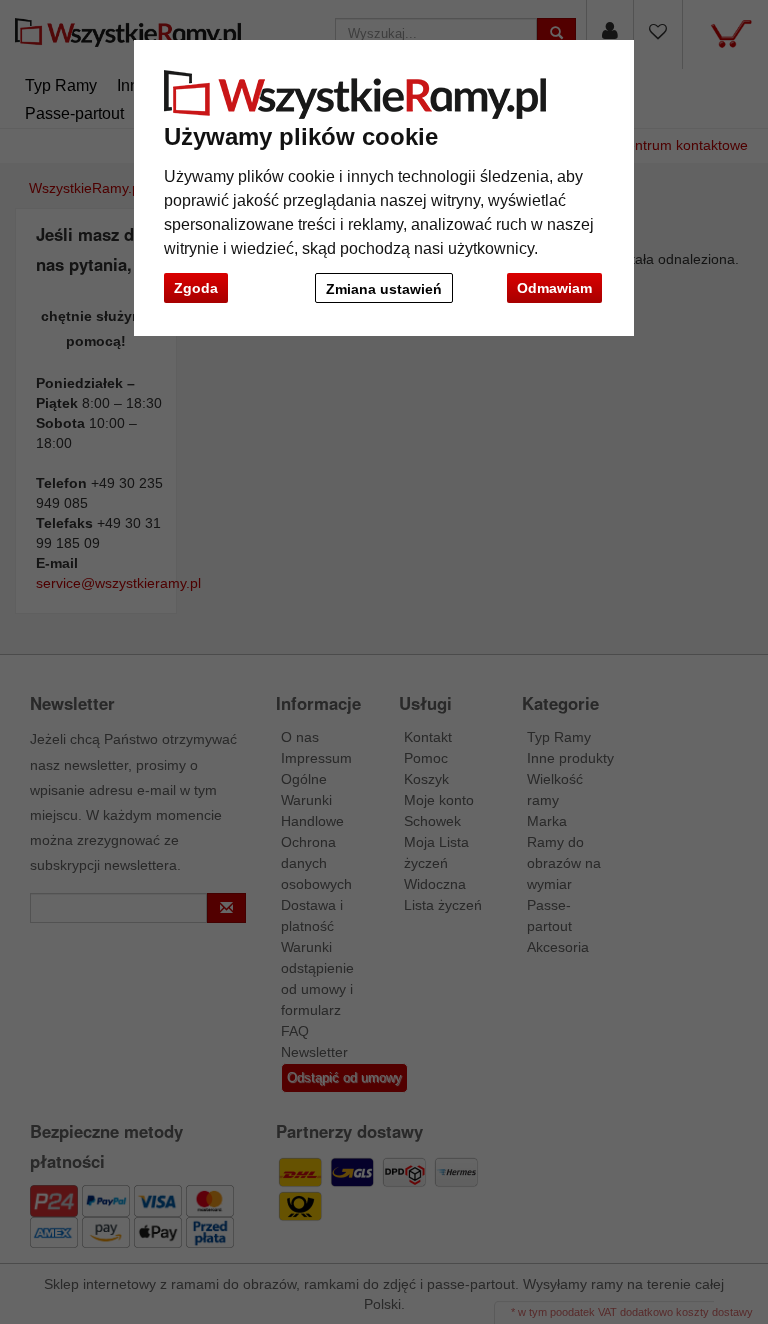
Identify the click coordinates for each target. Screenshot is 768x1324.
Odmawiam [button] (554, 288)
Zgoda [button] (196, 288)
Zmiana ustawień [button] (384, 289)
